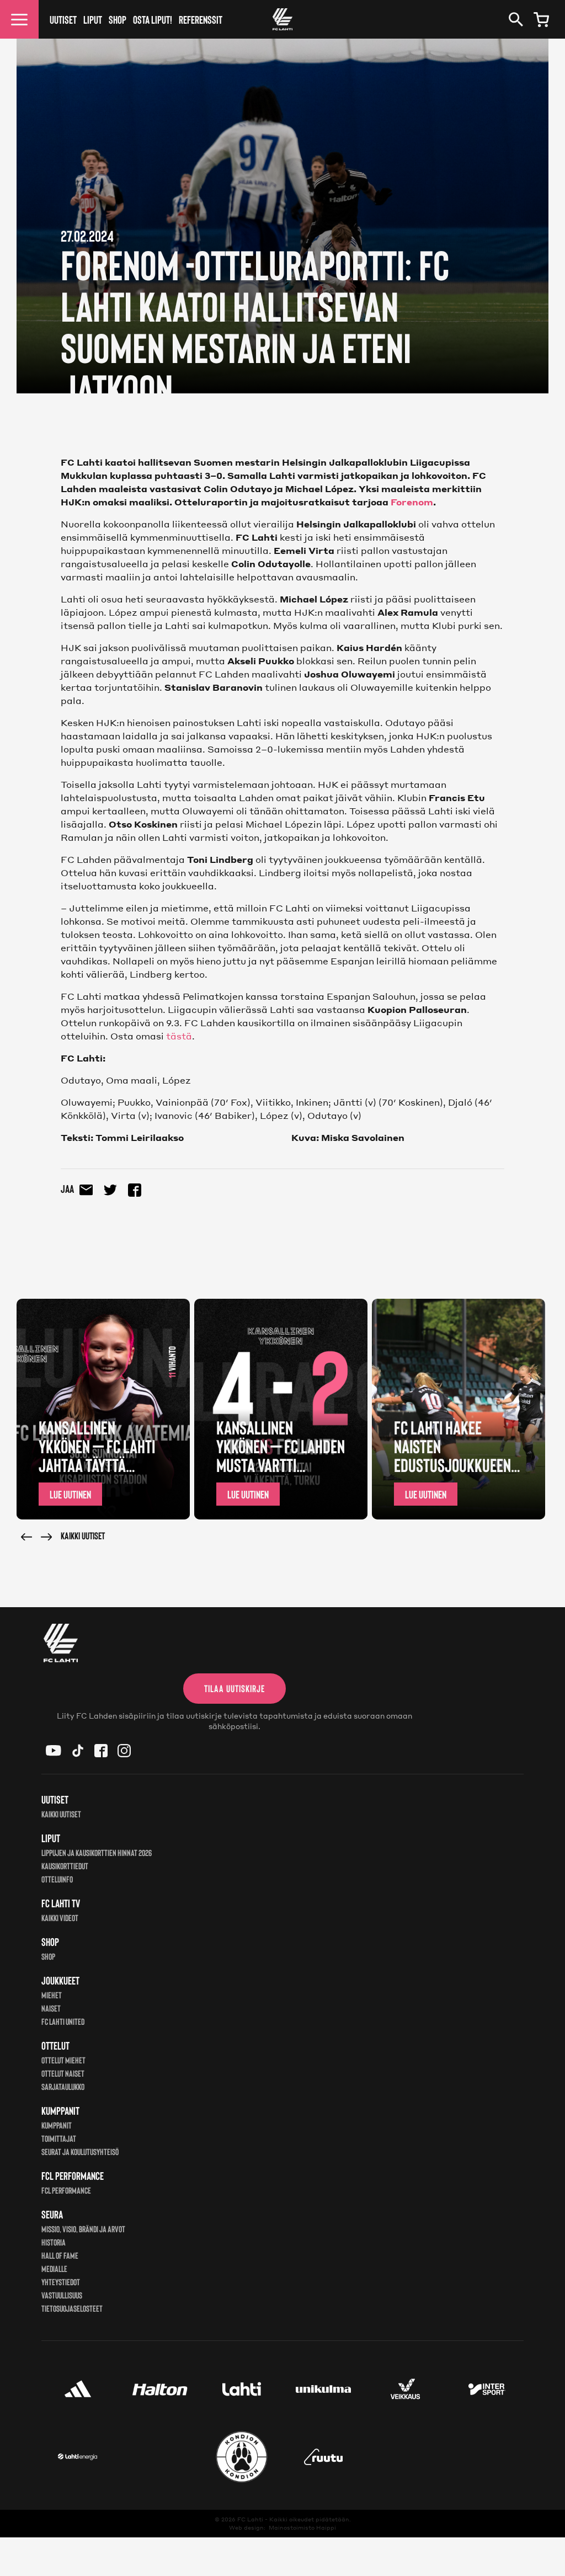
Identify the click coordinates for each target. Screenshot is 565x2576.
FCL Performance (66, 2190)
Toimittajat (59, 2138)
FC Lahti (250, 2519)
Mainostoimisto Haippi (302, 2527)
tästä (179, 1036)
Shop (118, 19)
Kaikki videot (60, 1918)
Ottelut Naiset (63, 2073)
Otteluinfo (57, 1879)
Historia (54, 2242)
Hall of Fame (60, 2255)
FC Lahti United (63, 2021)
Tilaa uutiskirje (234, 1688)
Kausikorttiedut (65, 1866)
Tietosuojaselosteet (72, 2308)
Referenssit (201, 19)
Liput (93, 19)
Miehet (52, 1995)
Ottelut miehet (63, 2060)
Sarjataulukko (63, 2086)
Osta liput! (153, 19)
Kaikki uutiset (83, 1535)
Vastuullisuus (62, 2295)
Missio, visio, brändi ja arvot (83, 2229)
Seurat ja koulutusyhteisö (80, 2151)
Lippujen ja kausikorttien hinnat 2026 (97, 1852)
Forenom (411, 502)
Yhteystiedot (61, 2282)
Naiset (51, 2008)
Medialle (54, 2268)
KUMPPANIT (57, 2125)
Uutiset (63, 19)
